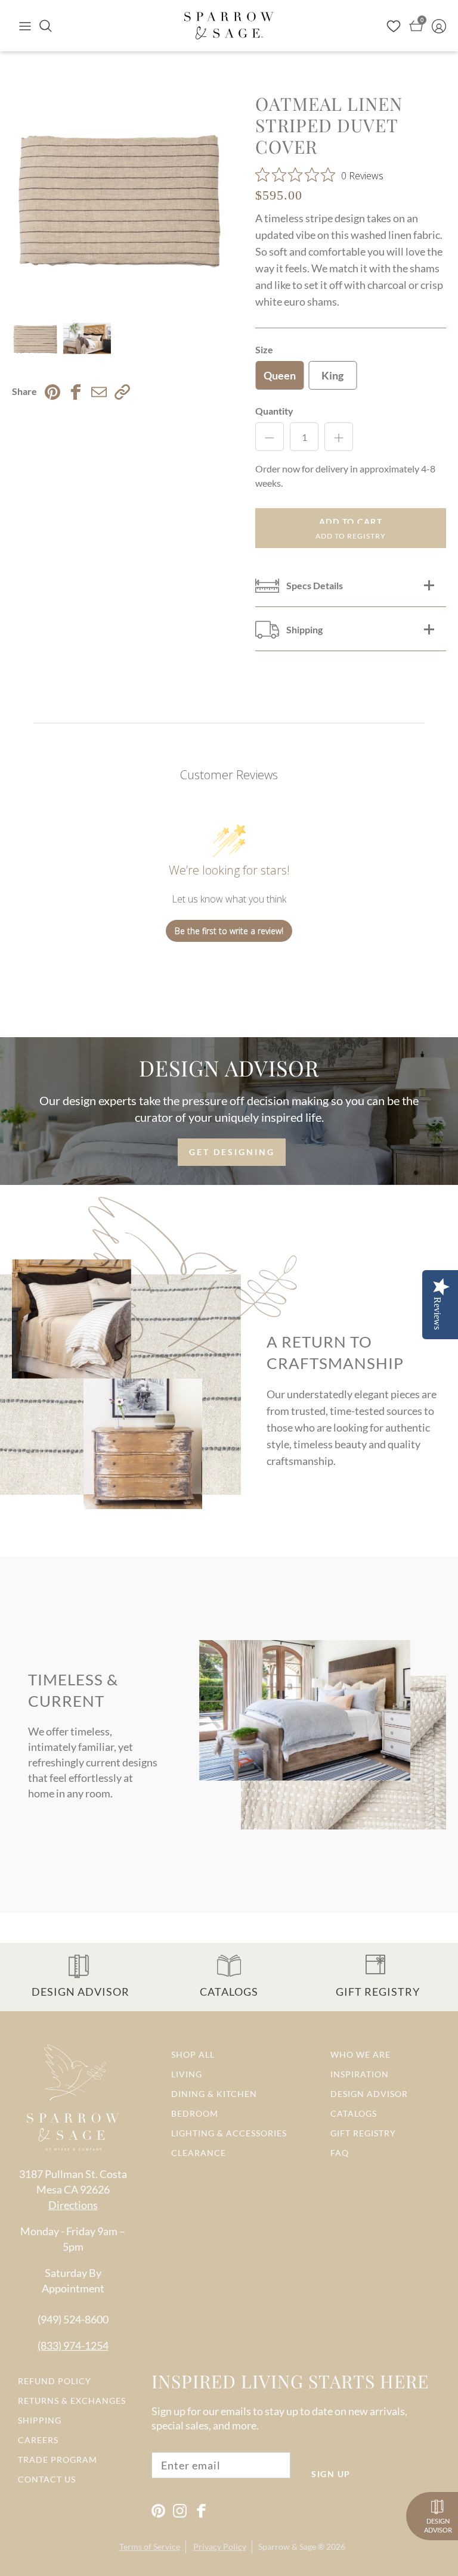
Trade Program (58, 2460)
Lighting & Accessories (229, 2133)
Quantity (274, 411)
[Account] (439, 26)
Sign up (331, 2474)
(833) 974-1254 (73, 2345)
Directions (73, 2205)
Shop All (193, 2054)
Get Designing (232, 1152)
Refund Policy (55, 2381)
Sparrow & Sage (287, 2547)
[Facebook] (201, 2511)
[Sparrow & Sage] (229, 26)
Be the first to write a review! (229, 931)
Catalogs (354, 2113)
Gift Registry (363, 2133)
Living (187, 2074)
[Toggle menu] (25, 26)
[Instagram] (180, 2511)
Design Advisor (369, 2094)
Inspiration (360, 2074)
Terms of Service (150, 2547)
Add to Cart (351, 522)
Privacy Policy (220, 2547)
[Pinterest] (158, 2511)
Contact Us (47, 2479)
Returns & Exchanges (72, 2401)
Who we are (360, 2054)
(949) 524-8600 (73, 2319)
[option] (120, 201)
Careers (38, 2440)
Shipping (40, 2420)
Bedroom (195, 2113)
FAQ (340, 2153)
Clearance (199, 2153)
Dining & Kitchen (214, 2094)
